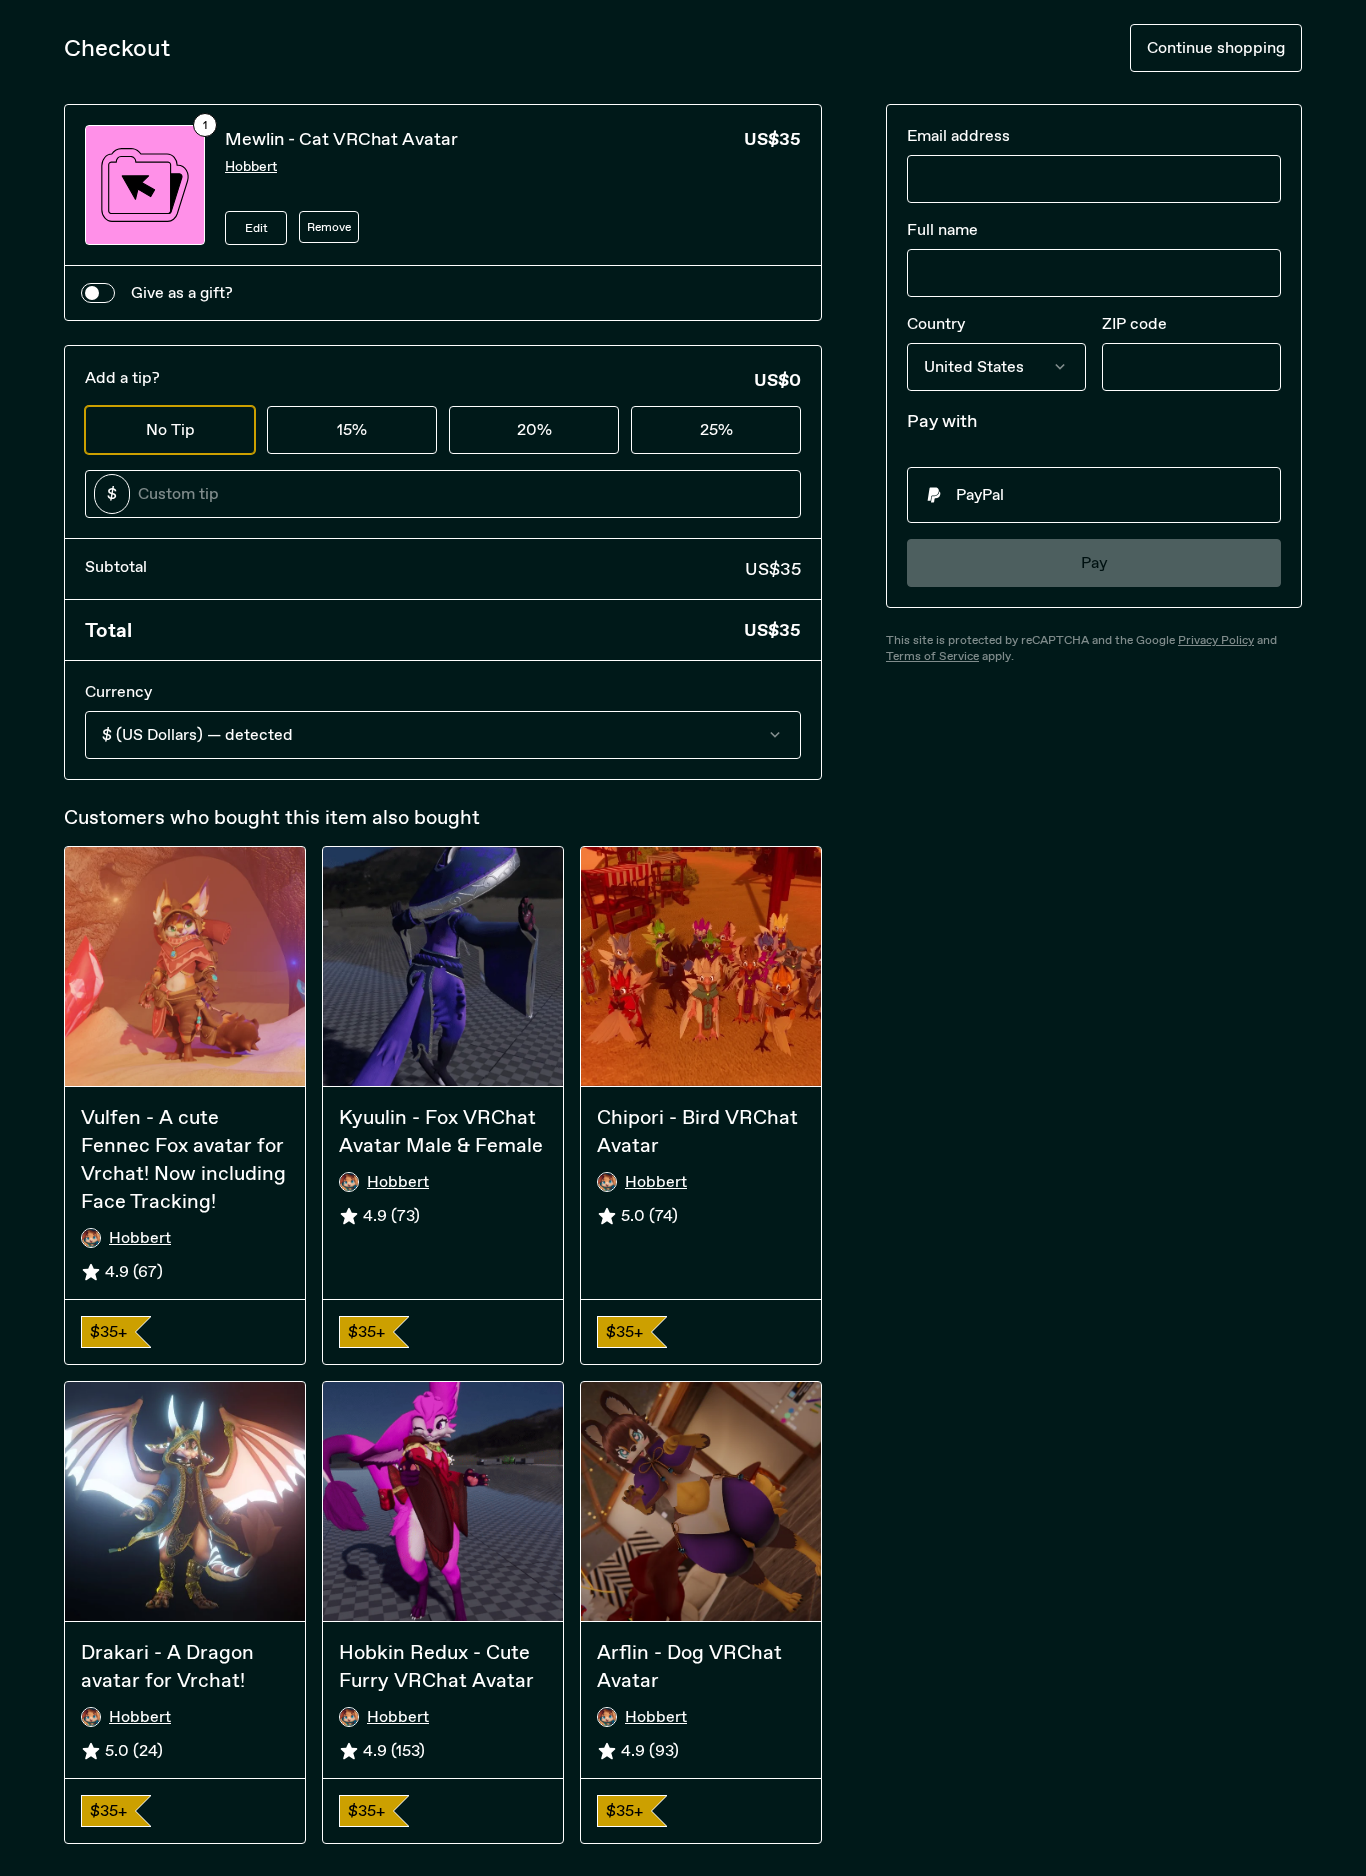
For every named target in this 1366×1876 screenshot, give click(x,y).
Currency (118, 691)
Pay (1094, 562)
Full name (942, 229)
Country (936, 323)
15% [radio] (352, 429)
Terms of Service (932, 656)
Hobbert (251, 166)
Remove (329, 227)
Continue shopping (1216, 47)
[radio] (1094, 495)
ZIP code (1134, 323)
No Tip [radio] (170, 429)
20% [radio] (534, 429)
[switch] (98, 293)
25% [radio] (716, 429)
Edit (256, 228)
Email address (958, 135)
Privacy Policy (1216, 640)
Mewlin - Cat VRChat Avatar (341, 139)
